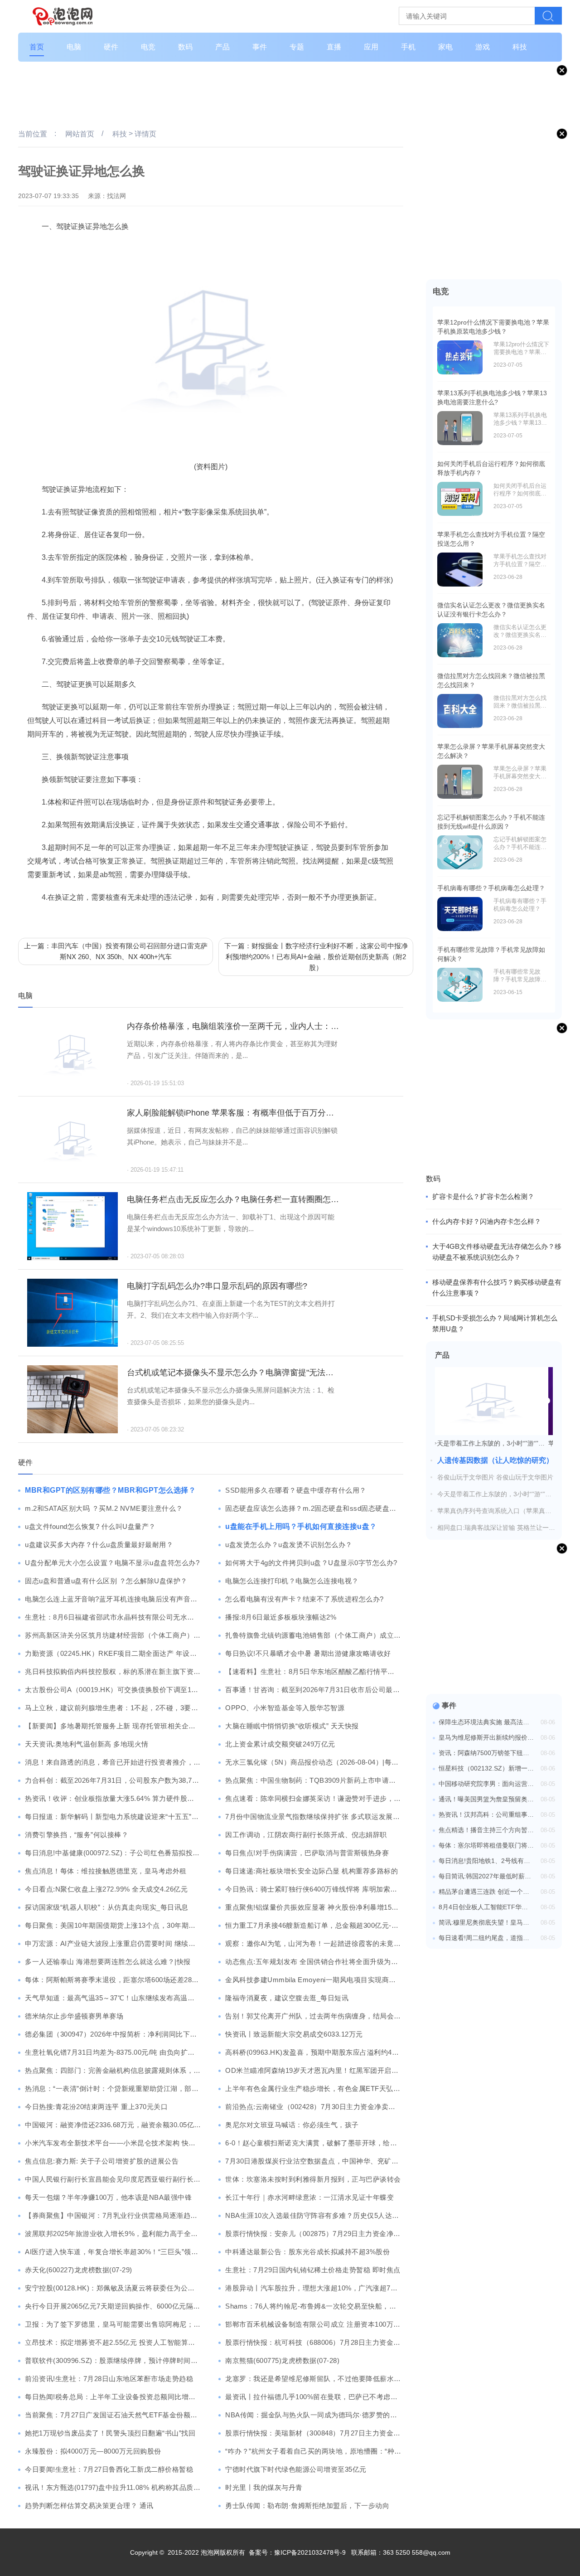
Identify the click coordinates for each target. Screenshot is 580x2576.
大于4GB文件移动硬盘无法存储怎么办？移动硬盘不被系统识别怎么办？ (497, 1252)
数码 (185, 47)
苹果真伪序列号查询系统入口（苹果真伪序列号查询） (494, 1511)
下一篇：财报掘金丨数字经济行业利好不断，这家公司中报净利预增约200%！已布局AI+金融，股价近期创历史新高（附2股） (316, 957)
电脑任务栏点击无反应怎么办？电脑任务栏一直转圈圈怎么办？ (233, 1199)
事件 (260, 47)
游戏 (483, 47)
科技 (520, 47)
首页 (37, 47)
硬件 (111, 47)
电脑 (74, 47)
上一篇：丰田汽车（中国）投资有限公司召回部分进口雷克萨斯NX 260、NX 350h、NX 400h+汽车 (116, 951)
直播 (334, 47)
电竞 (148, 47)
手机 (408, 47)
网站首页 (80, 134)
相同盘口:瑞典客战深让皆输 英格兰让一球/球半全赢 (497, 1528)
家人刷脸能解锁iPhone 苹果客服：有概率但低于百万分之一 (233, 1113)
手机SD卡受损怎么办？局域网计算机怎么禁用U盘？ (495, 1323)
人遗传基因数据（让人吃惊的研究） (495, 1460)
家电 (445, 47)
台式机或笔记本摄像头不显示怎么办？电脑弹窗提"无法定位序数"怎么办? (233, 1373)
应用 (371, 47)
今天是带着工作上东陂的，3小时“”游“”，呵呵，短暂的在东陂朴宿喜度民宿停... (494, 1494)
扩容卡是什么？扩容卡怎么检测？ (483, 1196)
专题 (297, 47)
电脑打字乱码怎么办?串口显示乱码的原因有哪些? (217, 1286)
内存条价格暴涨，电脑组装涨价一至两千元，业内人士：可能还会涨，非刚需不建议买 (233, 1026)
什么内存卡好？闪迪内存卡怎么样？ (487, 1221)
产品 (222, 47)
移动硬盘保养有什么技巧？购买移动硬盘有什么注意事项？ (497, 1288)
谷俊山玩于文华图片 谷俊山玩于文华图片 (495, 1477)
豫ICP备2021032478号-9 (310, 2552)
